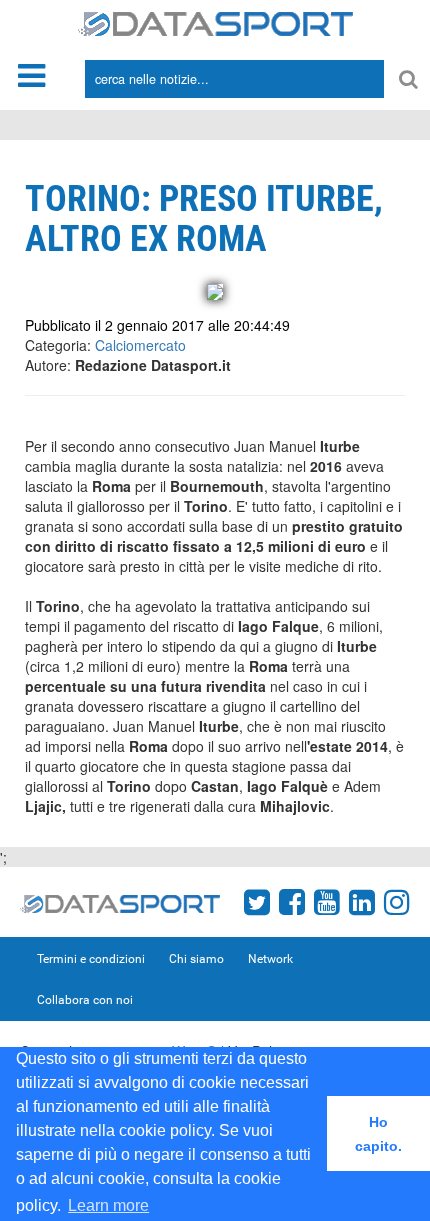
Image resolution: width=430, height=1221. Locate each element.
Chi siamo (196, 959)
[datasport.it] (215, 22)
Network (270, 959)
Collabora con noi (85, 1000)
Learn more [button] (108, 1205)
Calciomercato (140, 345)
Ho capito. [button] (378, 1134)
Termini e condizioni (91, 959)
